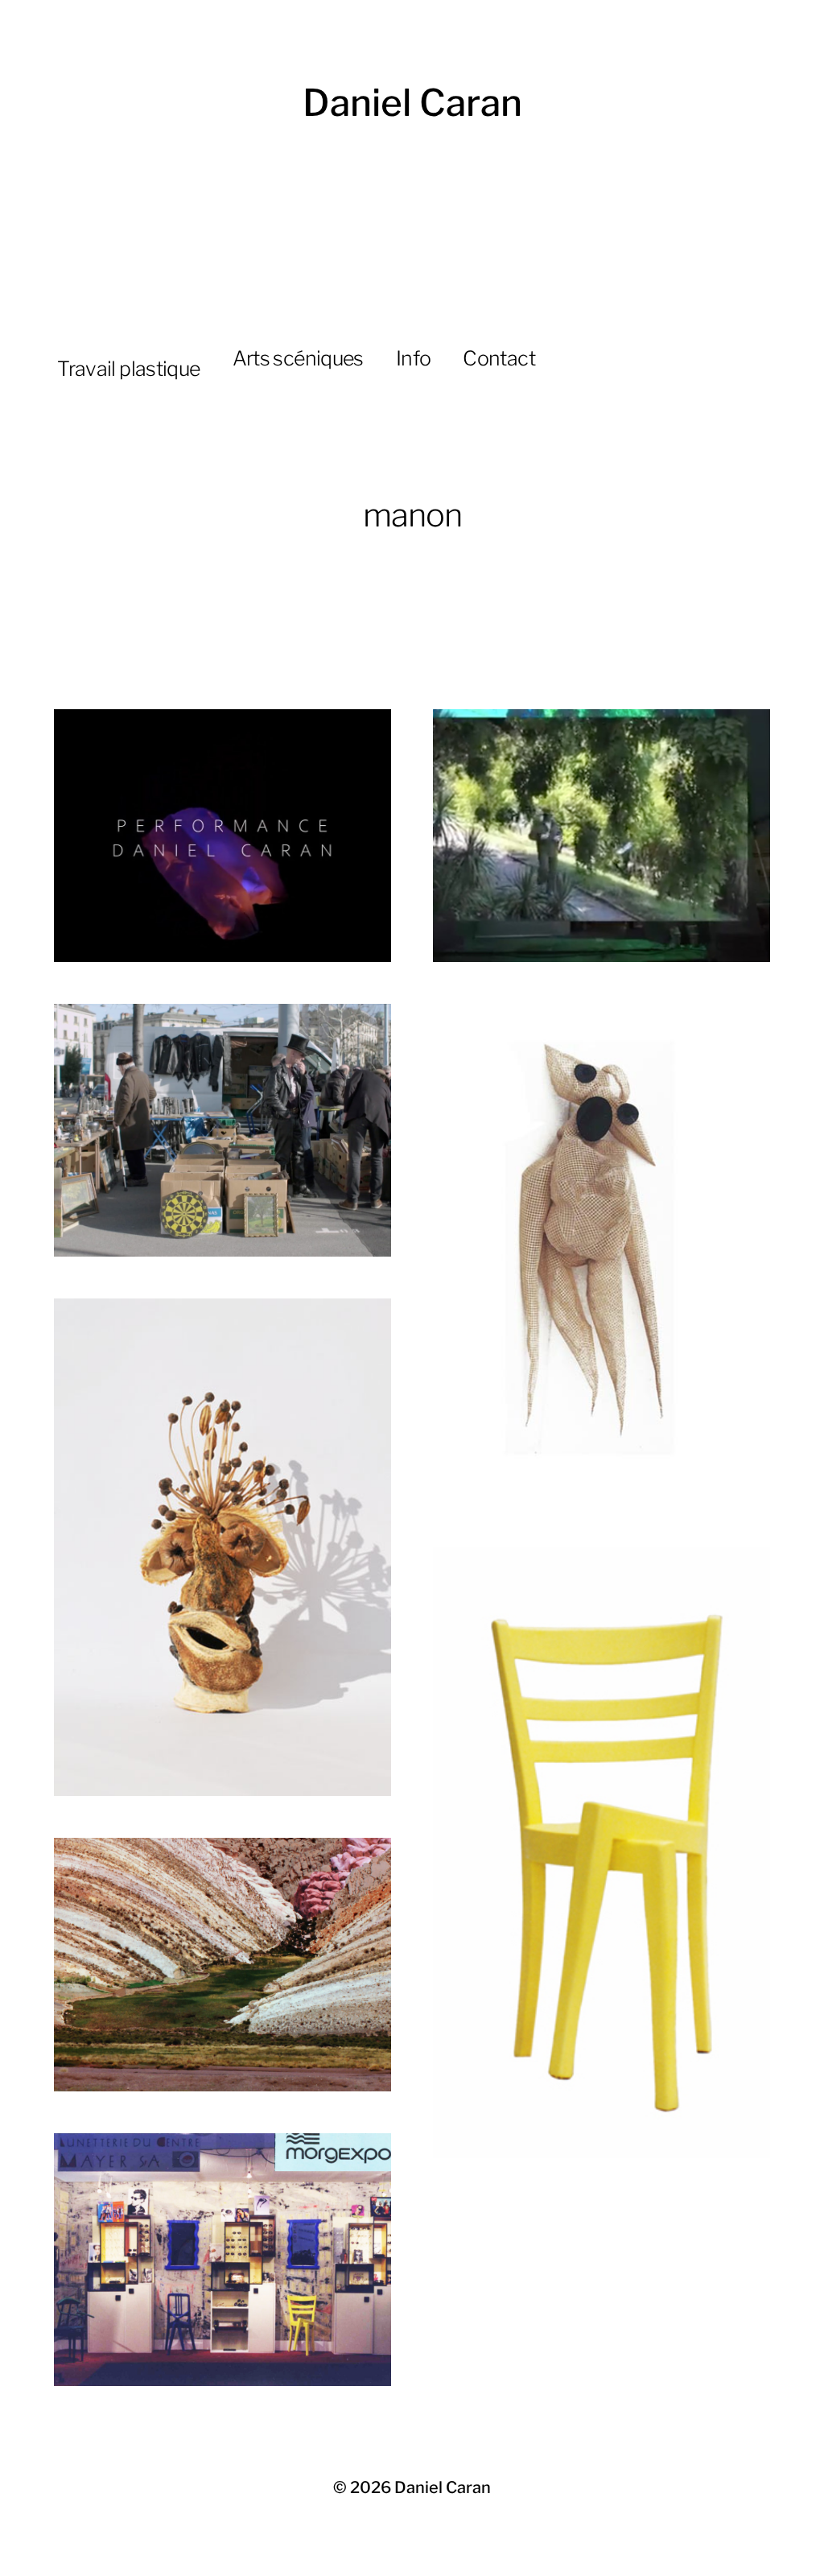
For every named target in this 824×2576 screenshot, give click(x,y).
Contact (499, 358)
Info (414, 358)
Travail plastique (128, 369)
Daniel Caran (412, 103)
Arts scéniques (298, 358)
